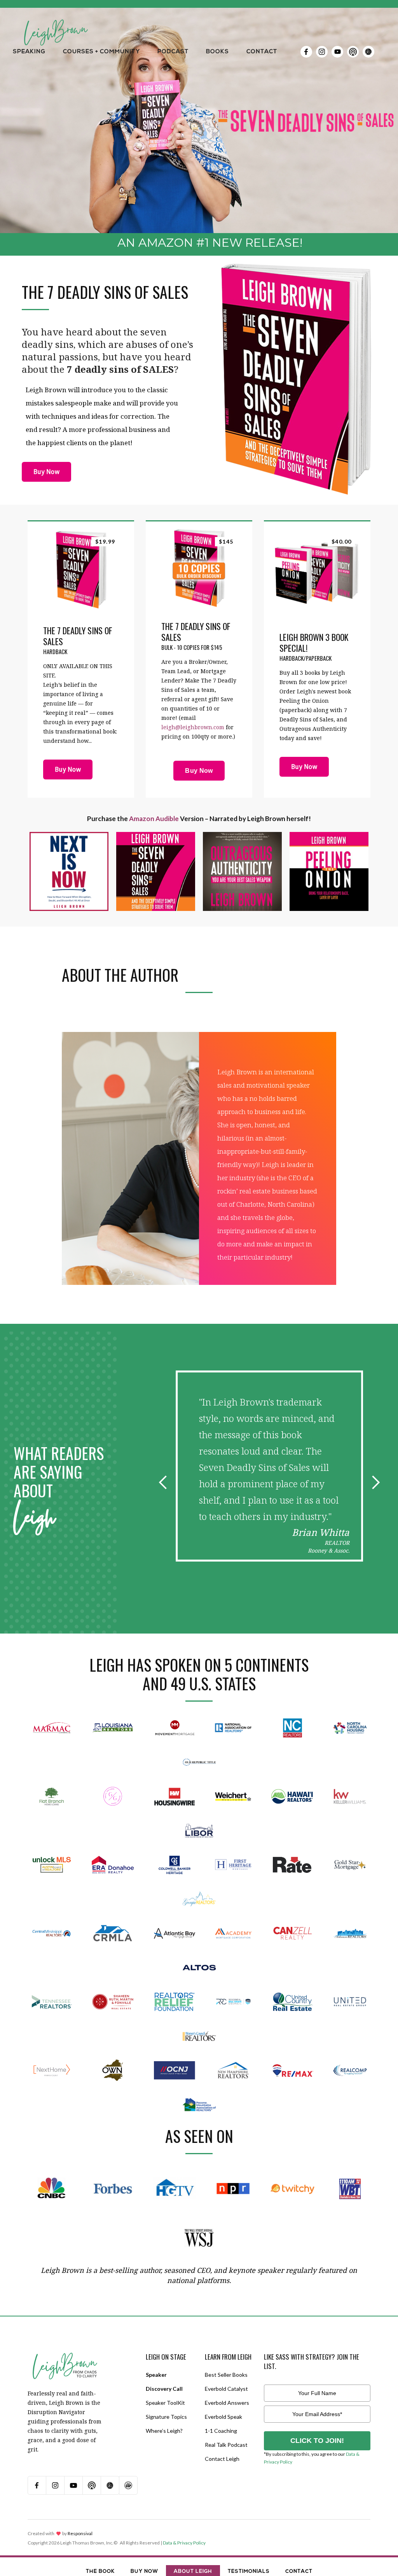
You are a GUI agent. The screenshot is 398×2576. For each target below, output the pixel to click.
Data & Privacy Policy (184, 2543)
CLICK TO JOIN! (317, 2441)
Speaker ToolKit (165, 2403)
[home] (56, 23)
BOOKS (217, 52)
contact (262, 52)
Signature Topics (166, 2417)
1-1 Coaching (221, 2431)
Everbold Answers (227, 2403)
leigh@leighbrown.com (193, 727)
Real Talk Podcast (226, 2445)
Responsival (80, 2533)
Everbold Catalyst (226, 2389)
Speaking (29, 52)
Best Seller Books (226, 2375)
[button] (29, 52)
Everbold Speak (223, 2417)
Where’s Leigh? (164, 2431)
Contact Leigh (222, 2459)
